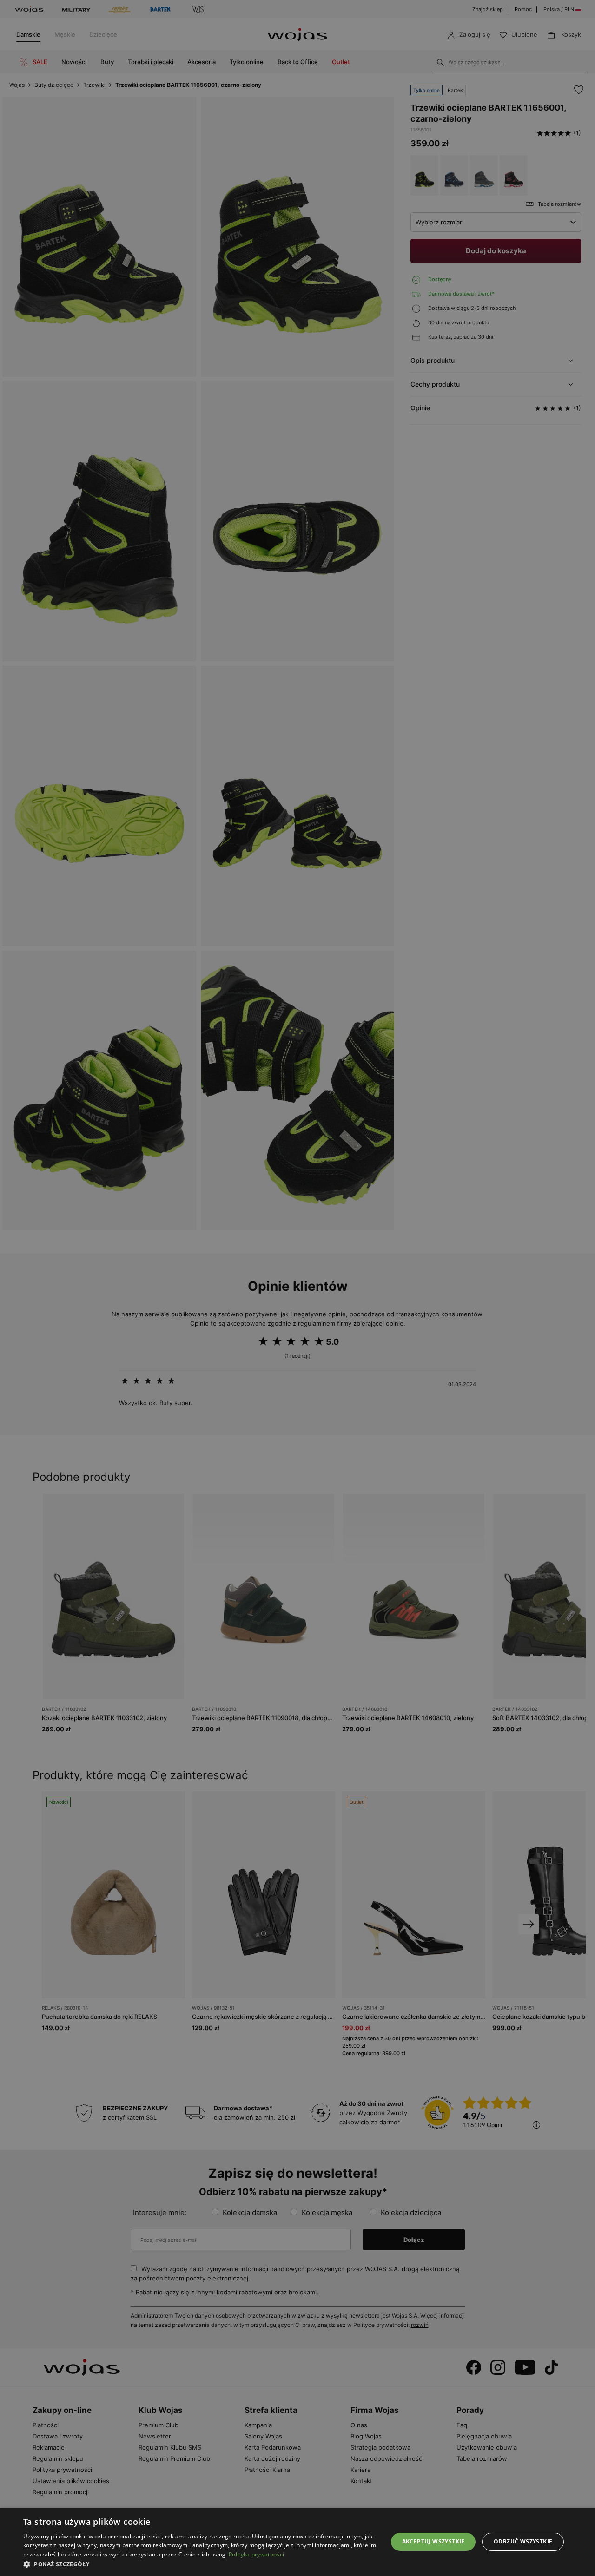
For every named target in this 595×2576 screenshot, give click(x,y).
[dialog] (297, 1288)
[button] (200, 2564)
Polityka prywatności (256, 2554)
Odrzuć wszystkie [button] (523, 2541)
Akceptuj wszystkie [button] (433, 2541)
